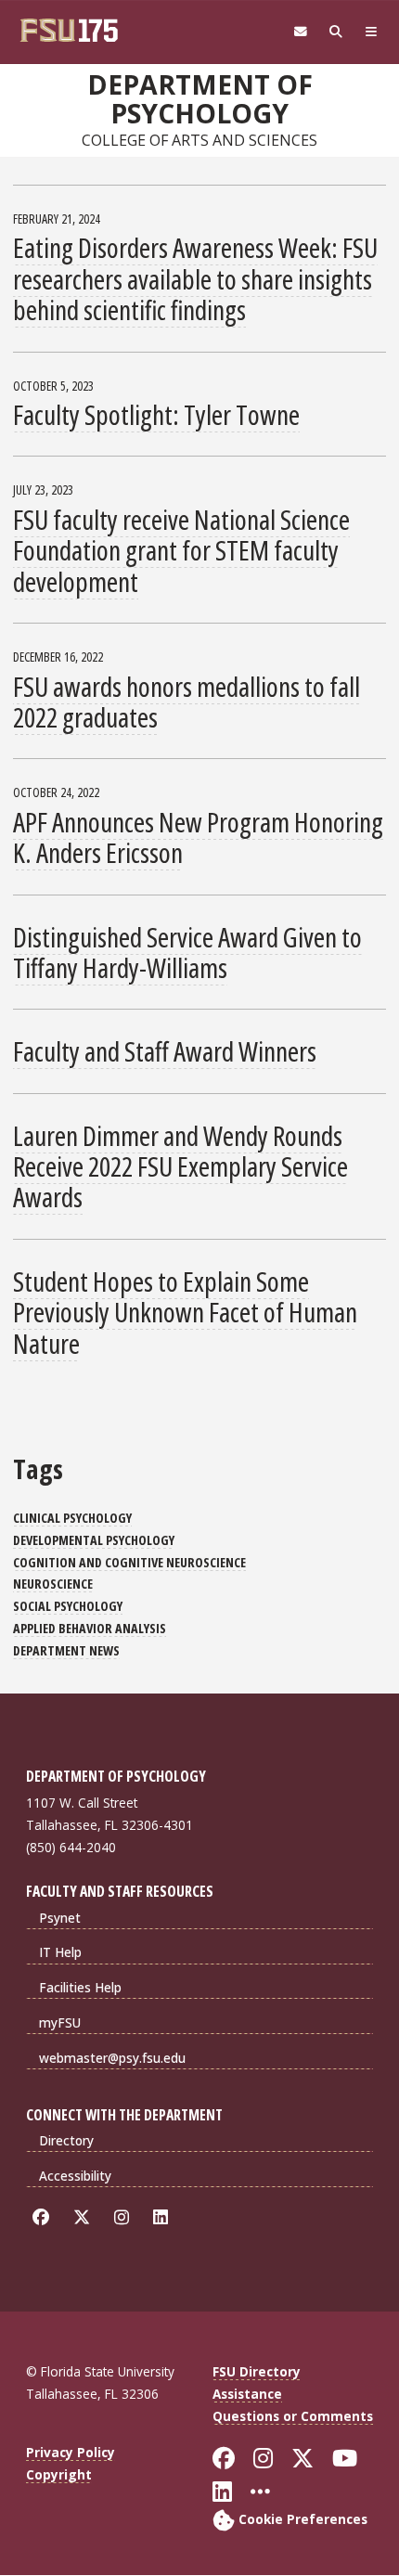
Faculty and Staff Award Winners (165, 1051)
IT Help (60, 1952)
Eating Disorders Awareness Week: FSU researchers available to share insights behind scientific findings (195, 278)
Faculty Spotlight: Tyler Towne (156, 414)
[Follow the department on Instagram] (125, 2217)
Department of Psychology (200, 99)
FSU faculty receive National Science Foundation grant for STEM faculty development (181, 550)
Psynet (60, 1918)
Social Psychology (68, 1606)
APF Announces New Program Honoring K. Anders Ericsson (198, 837)
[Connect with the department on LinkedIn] (164, 2217)
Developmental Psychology (94, 1540)
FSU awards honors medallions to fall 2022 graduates (187, 702)
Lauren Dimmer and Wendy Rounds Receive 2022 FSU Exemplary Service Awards (180, 1166)
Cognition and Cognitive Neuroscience (129, 1562)
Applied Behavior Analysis (90, 1628)
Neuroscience (53, 1584)
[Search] (336, 32)
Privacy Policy (71, 2452)
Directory (66, 2140)
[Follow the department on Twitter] (85, 2217)
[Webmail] (301, 32)
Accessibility (75, 2176)
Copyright (59, 2474)
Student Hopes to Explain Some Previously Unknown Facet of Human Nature (185, 1312)
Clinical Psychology (72, 1518)
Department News (66, 1650)
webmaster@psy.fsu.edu (112, 2058)
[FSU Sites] (371, 32)
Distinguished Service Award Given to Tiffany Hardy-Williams (187, 952)
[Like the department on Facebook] (44, 2217)
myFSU (60, 2022)
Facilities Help (80, 1987)
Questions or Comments (293, 2416)
